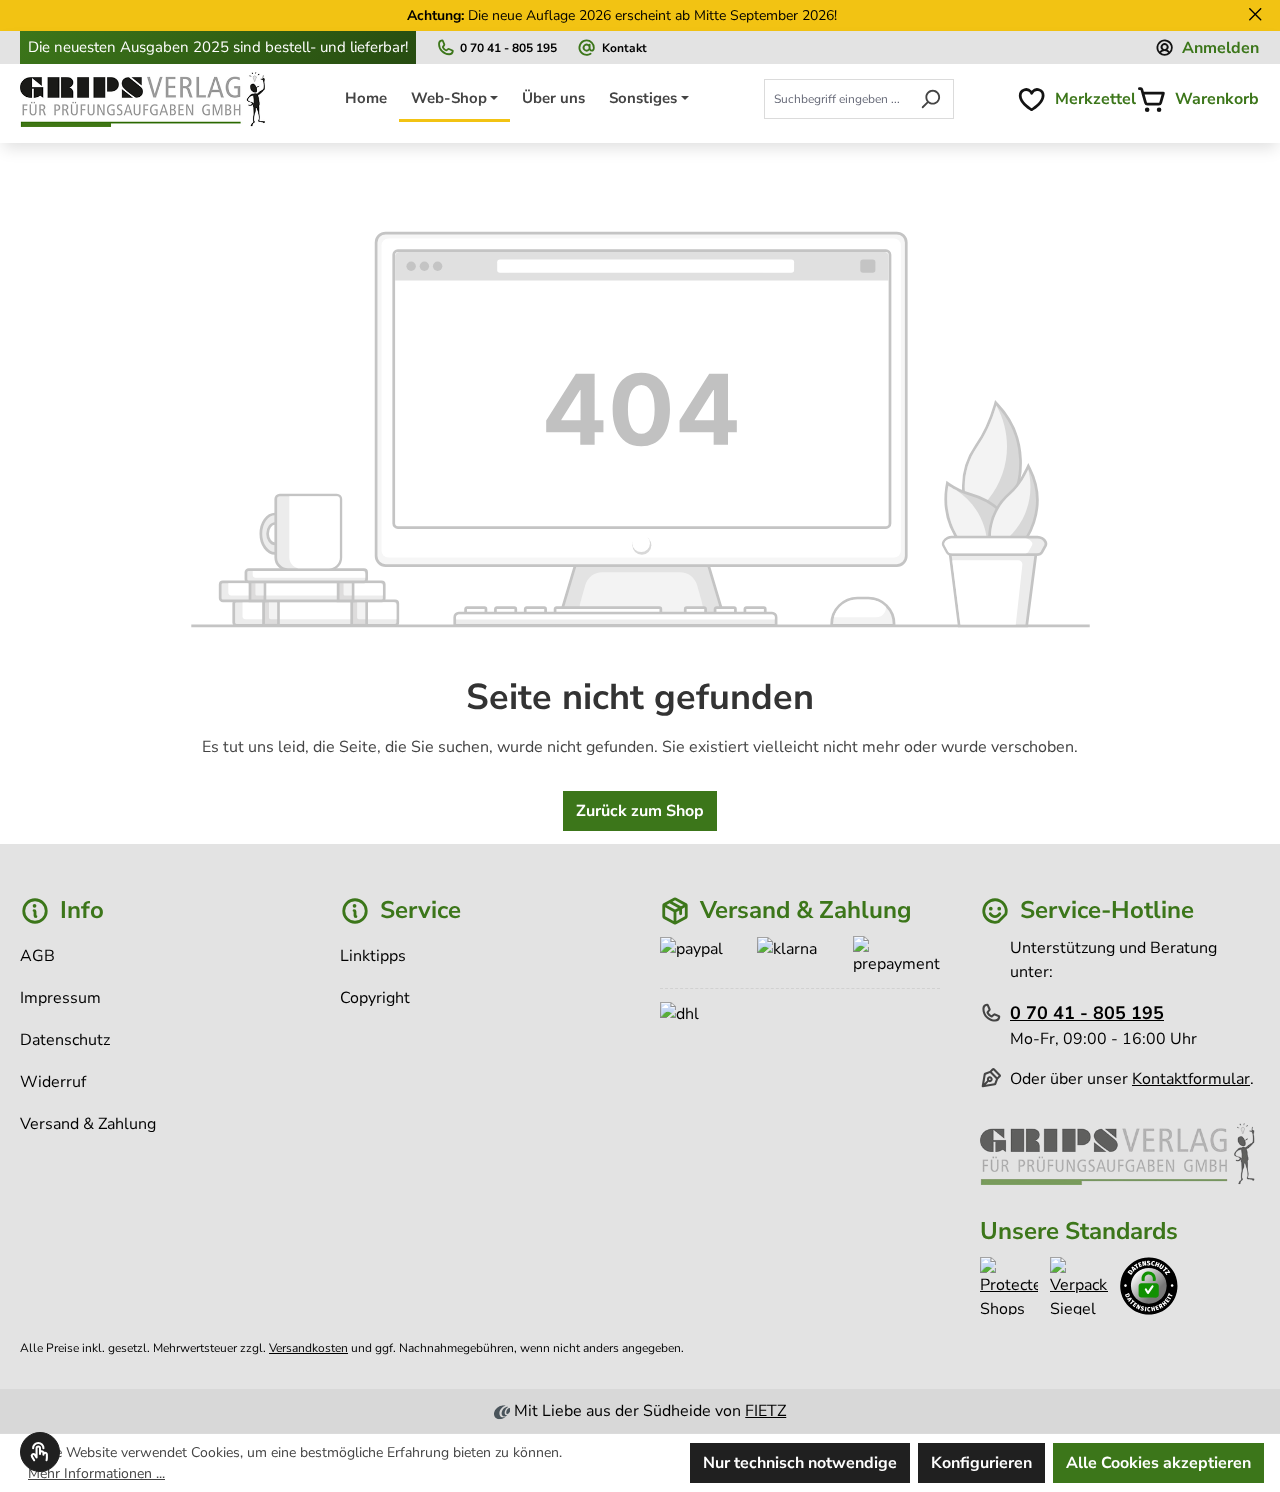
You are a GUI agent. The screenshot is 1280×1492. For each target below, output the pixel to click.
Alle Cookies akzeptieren (1158, 1463)
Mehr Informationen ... (96, 1473)
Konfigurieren (981, 1463)
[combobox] (836, 99)
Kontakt (624, 47)
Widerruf (53, 1082)
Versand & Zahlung (88, 1124)
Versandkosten (308, 1348)
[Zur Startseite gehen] (145, 100)
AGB (37, 956)
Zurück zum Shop (640, 811)
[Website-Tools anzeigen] (40, 1452)
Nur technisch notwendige (800, 1463)
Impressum (60, 998)
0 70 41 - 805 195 (508, 47)
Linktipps (373, 956)
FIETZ (765, 1411)
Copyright (375, 998)
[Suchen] (930, 99)
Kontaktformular (1191, 1079)
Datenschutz (65, 1040)
